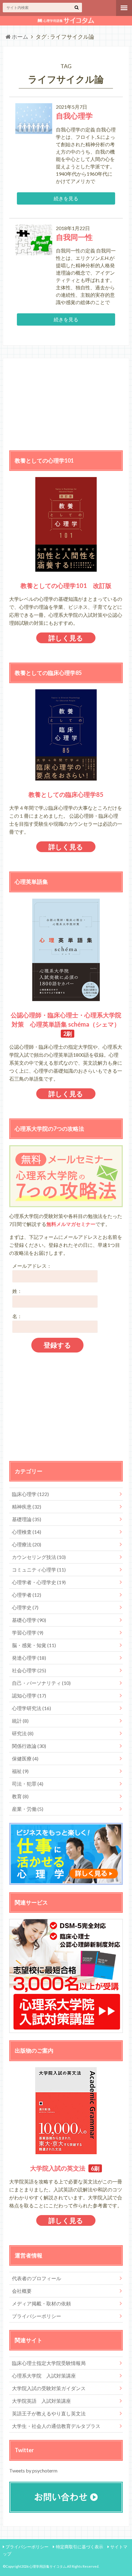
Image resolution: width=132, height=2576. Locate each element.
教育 (20, 1796)
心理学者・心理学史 (39, 1582)
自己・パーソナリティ (41, 1683)
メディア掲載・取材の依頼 (41, 2303)
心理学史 (25, 1607)
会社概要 (22, 2291)
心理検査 (27, 1532)
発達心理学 (29, 1658)
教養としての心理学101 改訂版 (66, 585)
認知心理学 (29, 1695)
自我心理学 (74, 116)
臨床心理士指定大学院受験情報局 (49, 2363)
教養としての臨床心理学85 (66, 794)
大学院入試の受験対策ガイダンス (49, 2388)
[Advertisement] (66, 403)
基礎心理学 (29, 1620)
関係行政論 (29, 1746)
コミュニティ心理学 (39, 1570)
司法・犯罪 (28, 1784)
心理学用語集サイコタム (48, 2566)
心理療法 (27, 1544)
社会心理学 (29, 1670)
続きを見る (66, 198)
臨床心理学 (30, 1494)
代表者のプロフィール (37, 2278)
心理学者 (27, 1595)
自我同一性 (74, 237)
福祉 (20, 1771)
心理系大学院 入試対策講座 (44, 2376)
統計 (20, 1721)
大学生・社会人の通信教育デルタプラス (56, 2426)
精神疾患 (27, 1507)
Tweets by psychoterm (33, 2470)
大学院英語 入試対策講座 (41, 2401)
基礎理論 (27, 1519)
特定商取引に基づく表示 (80, 2547)
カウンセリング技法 (39, 1557)
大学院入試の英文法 (58, 2168)
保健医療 (25, 1758)
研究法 (23, 1733)
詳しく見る (66, 638)
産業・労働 (28, 1809)
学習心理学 (28, 1633)
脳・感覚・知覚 (34, 1645)
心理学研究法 (31, 1708)
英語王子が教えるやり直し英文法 (49, 2413)
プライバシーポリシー (37, 2316)
